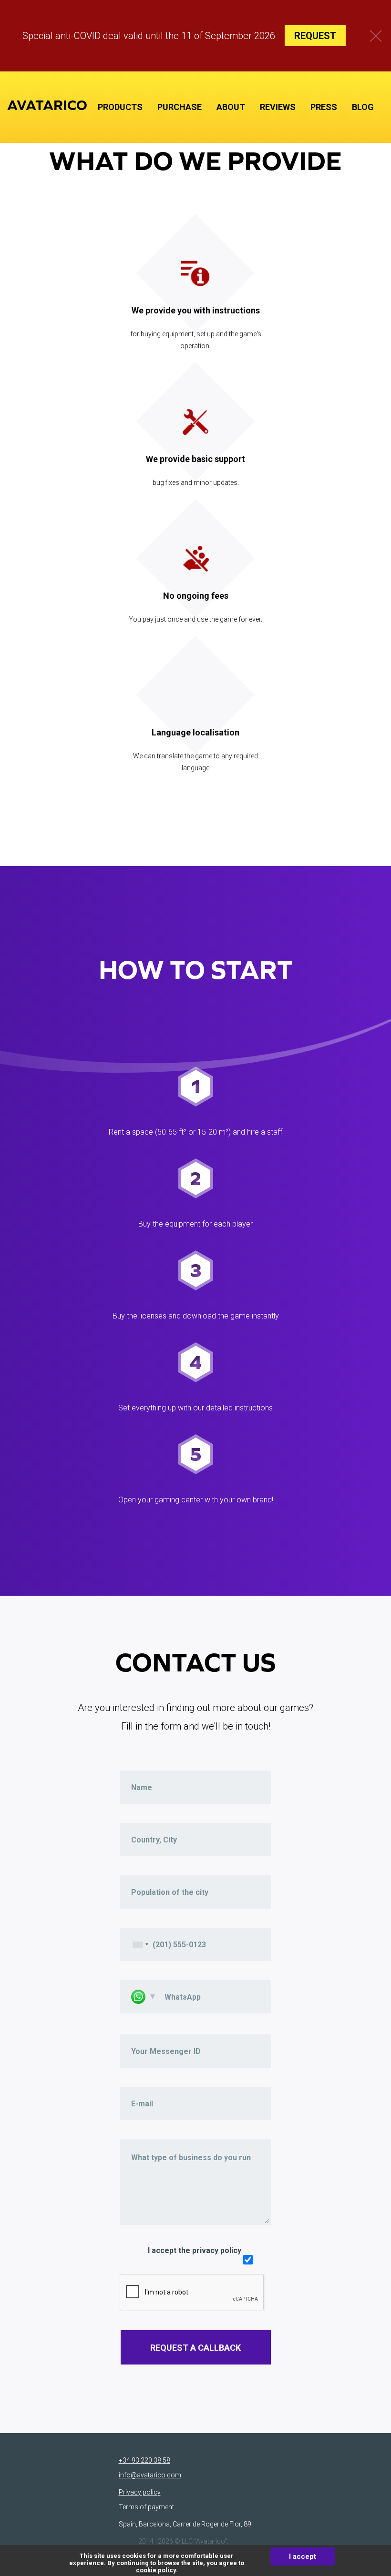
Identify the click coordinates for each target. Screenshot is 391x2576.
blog (363, 107)
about (231, 107)
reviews (278, 107)
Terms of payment (146, 2507)
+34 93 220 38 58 (144, 2460)
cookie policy (156, 2570)
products (120, 107)
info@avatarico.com (150, 2475)
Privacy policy (140, 2492)
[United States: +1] (140, 1944)
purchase (180, 107)
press (324, 107)
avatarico (47, 105)
